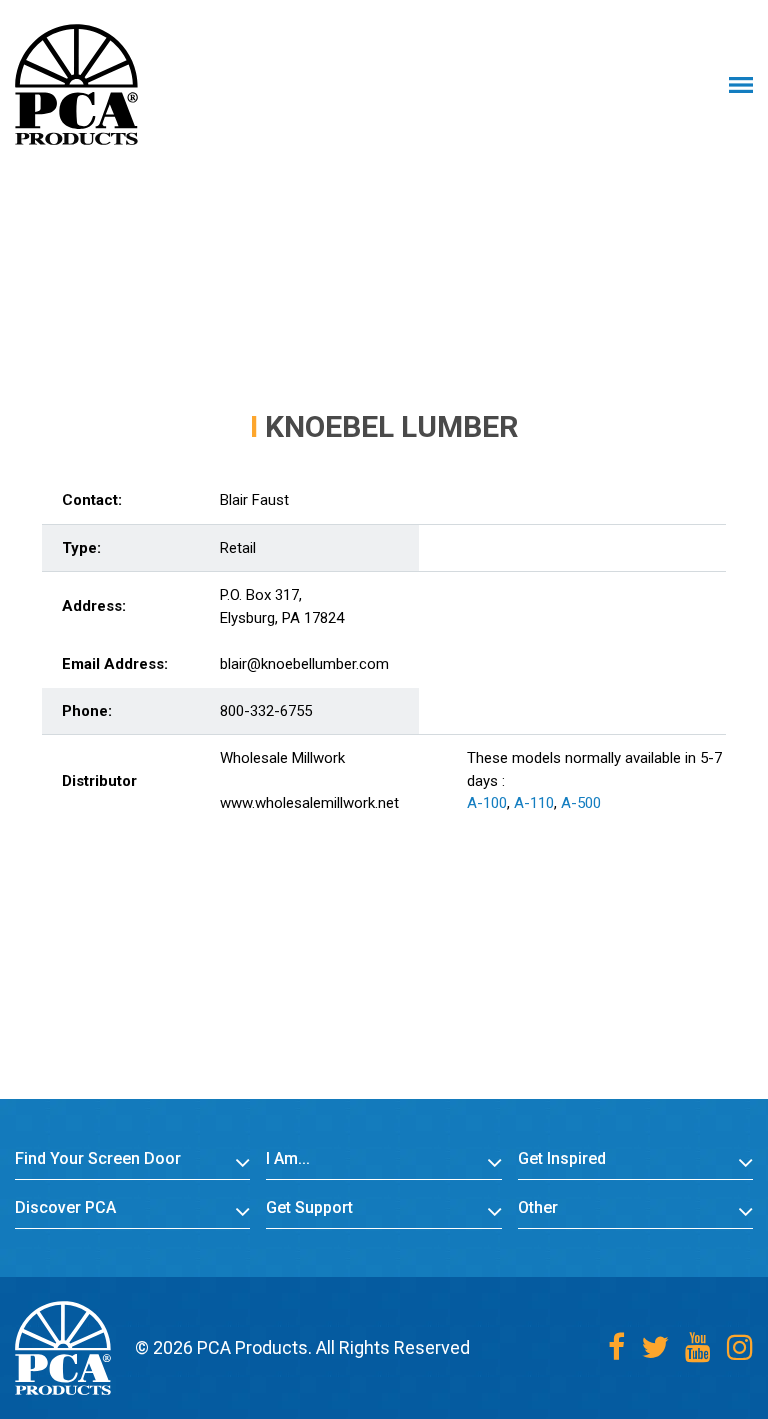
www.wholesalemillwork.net (309, 803)
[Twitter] (655, 1347)
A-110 (534, 803)
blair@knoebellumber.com (304, 664)
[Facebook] (616, 1347)
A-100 (487, 803)
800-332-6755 (266, 711)
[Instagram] (740, 1347)
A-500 (581, 803)
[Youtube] (698, 1347)
